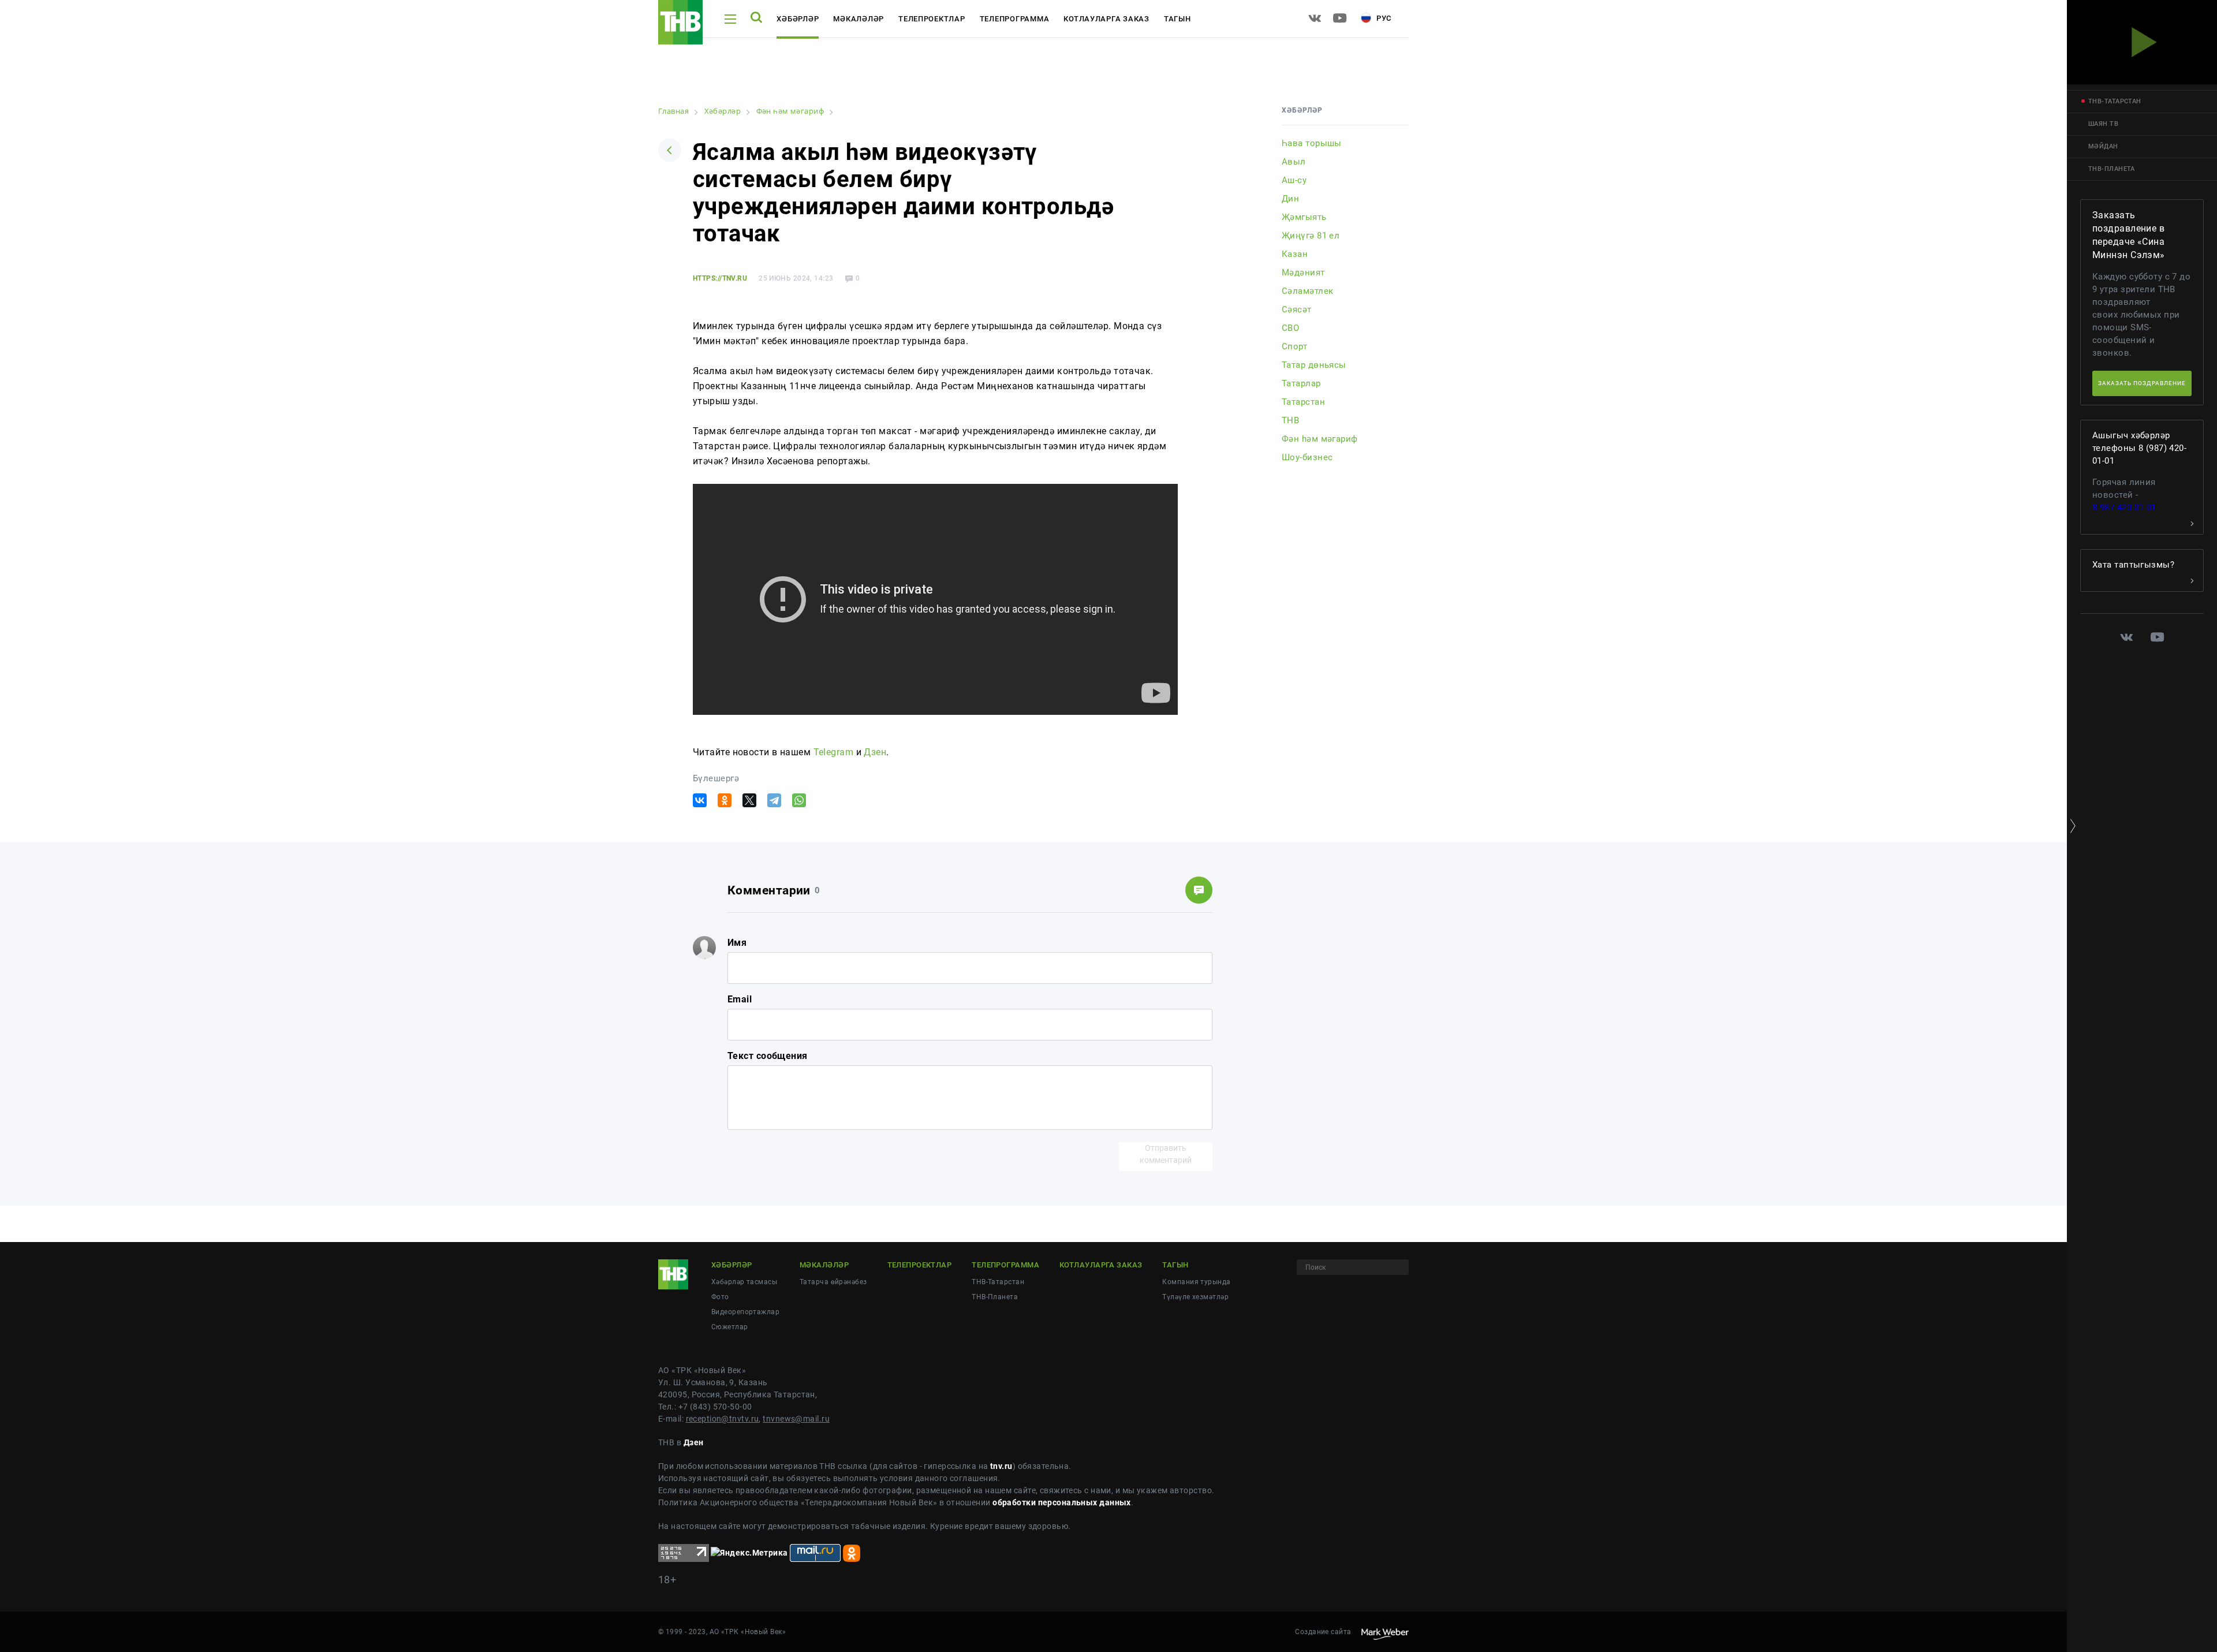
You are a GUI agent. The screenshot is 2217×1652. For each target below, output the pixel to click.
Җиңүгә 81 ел (1311, 236)
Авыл (1294, 162)
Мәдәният (1303, 273)
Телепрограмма (1015, 19)
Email (740, 999)
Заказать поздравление (2142, 383)
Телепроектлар (932, 19)
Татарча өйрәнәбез (833, 1282)
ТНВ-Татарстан (998, 1282)
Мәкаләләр (859, 19)
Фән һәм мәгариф (1320, 439)
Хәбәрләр (798, 19)
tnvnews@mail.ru (796, 1419)
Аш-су (1294, 180)
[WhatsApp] (799, 800)
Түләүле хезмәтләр (1195, 1297)
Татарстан (1303, 402)
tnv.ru (1001, 1466)
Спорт (1294, 346)
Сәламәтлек (1307, 291)
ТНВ (1290, 420)
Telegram (834, 752)
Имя (737, 943)
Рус (1383, 18)
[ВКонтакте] (700, 800)
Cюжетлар (730, 1327)
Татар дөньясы (1314, 365)
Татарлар (1301, 383)
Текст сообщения (768, 1056)
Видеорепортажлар (745, 1312)
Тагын (1177, 19)
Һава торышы (1312, 143)
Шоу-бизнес (1307, 457)
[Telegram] (774, 800)
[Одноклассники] (725, 800)
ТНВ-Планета (995, 1297)
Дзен (875, 752)
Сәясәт (1297, 309)
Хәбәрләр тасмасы (744, 1282)
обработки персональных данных (1062, 1502)
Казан (1295, 254)
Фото (720, 1297)
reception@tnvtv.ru (723, 1419)
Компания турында (1196, 1282)
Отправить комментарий (1166, 1154)
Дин (1290, 199)
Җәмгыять (1304, 217)
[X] (749, 800)
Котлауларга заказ (1106, 19)
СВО (1290, 328)
